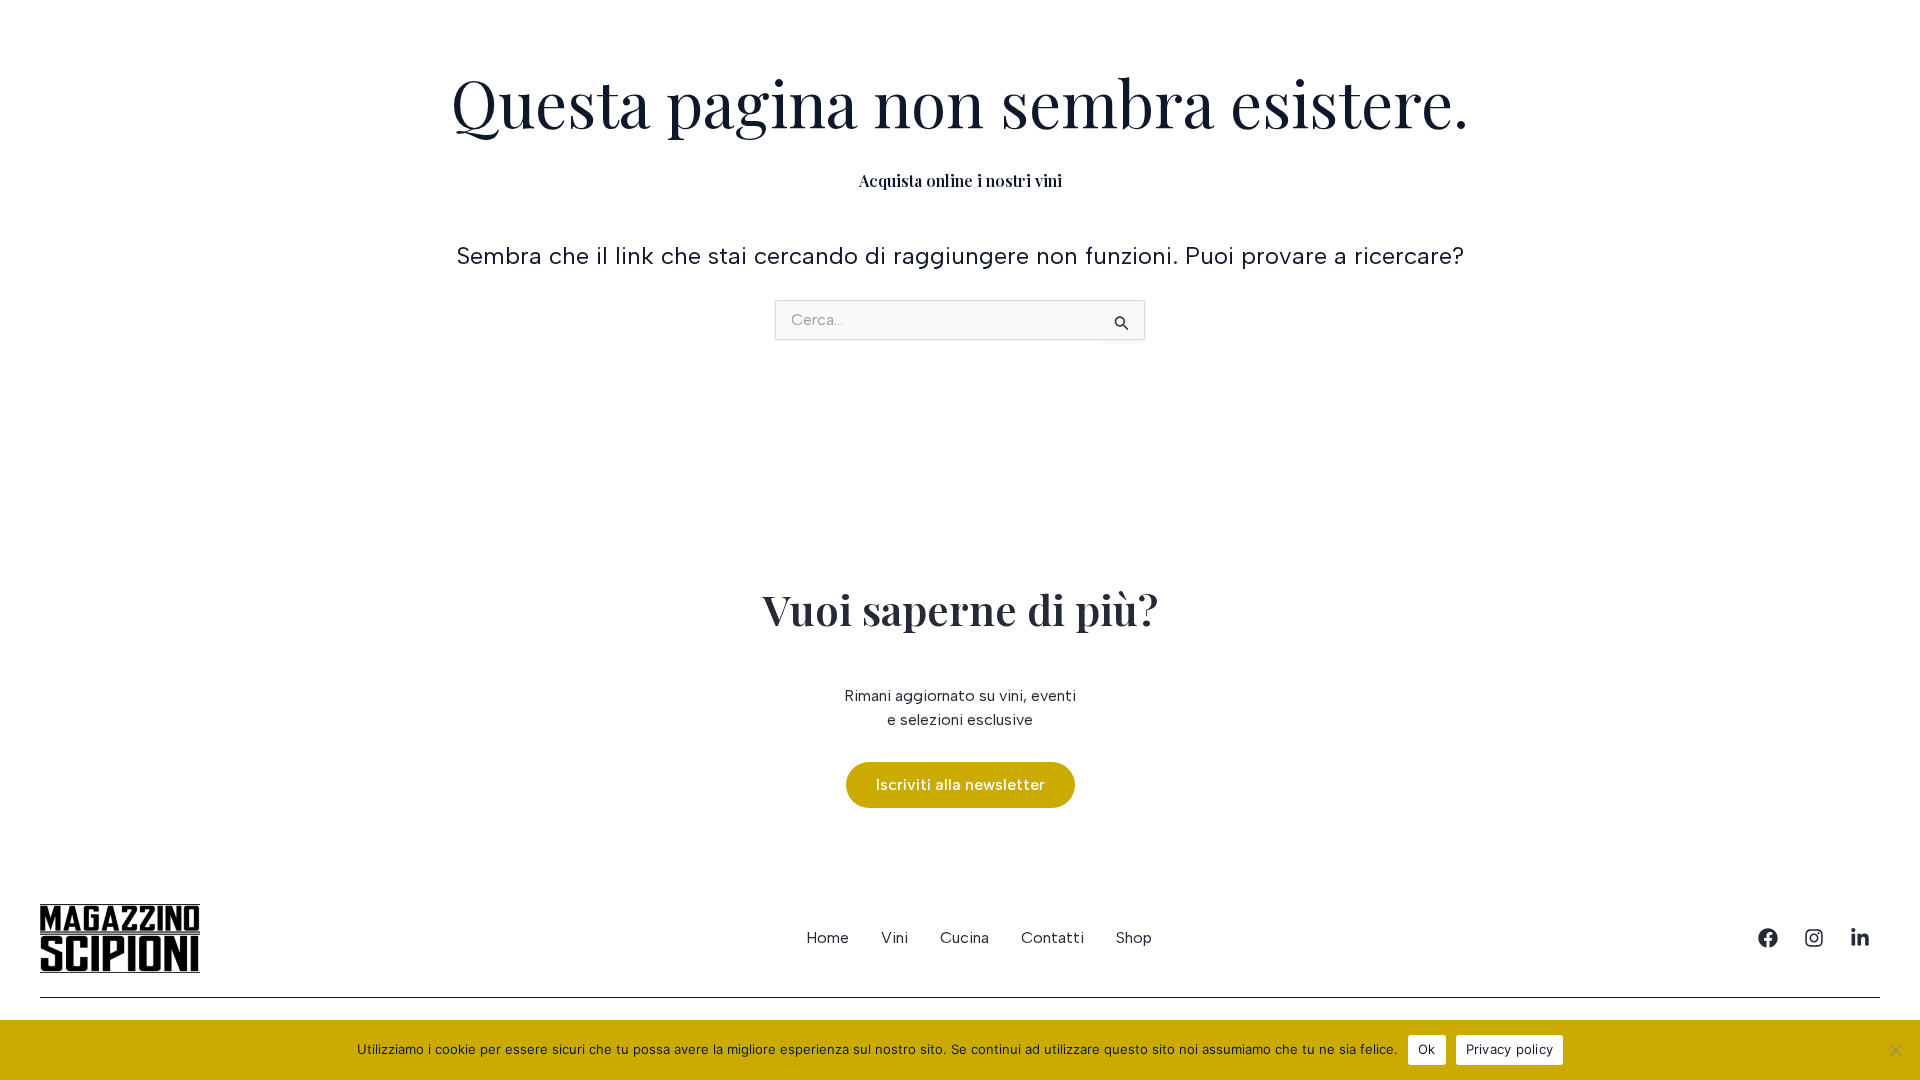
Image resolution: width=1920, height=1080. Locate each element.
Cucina (145, 53)
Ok (1427, 1049)
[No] (1895, 1050)
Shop (1723, 47)
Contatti (1831, 47)
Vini (52, 53)
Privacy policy (1510, 1049)
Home (827, 938)
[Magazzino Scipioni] (960, 45)
